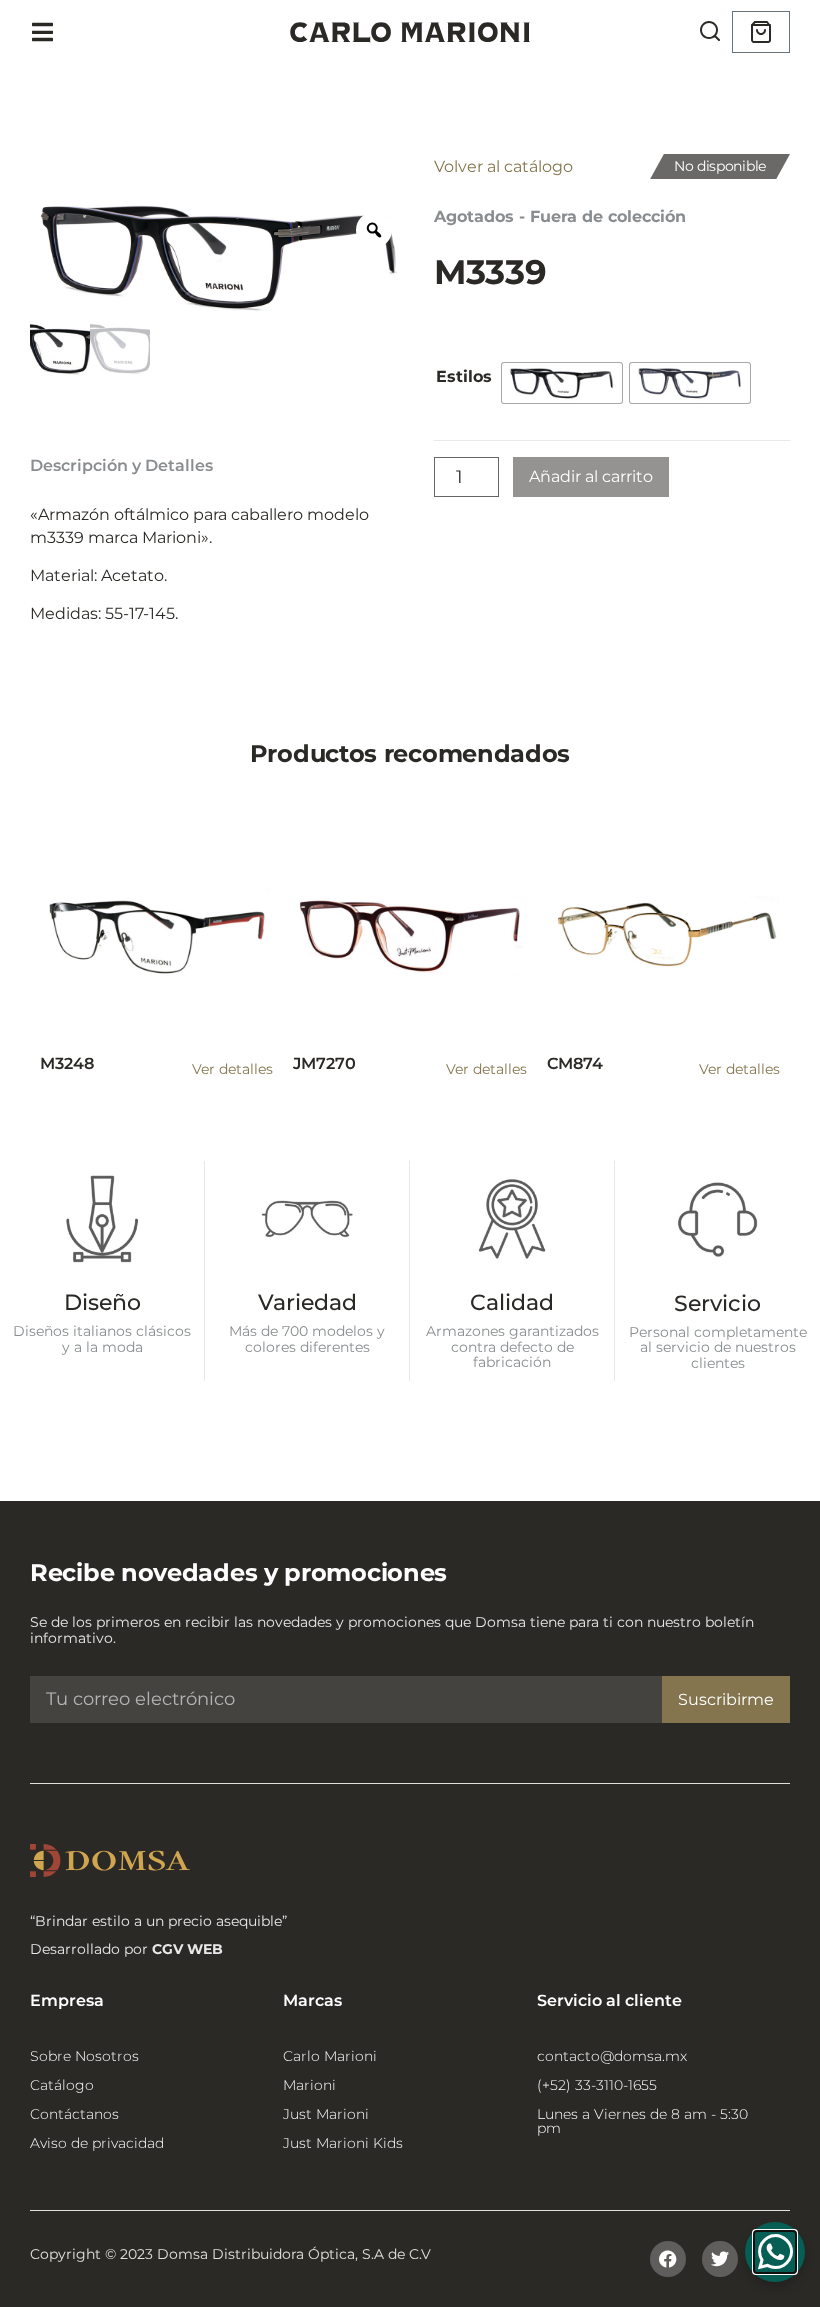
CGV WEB (187, 1949)
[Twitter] (720, 2259)
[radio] (562, 383)
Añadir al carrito (591, 476)
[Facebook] (668, 2259)
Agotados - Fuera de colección (560, 216)
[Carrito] (761, 32)
